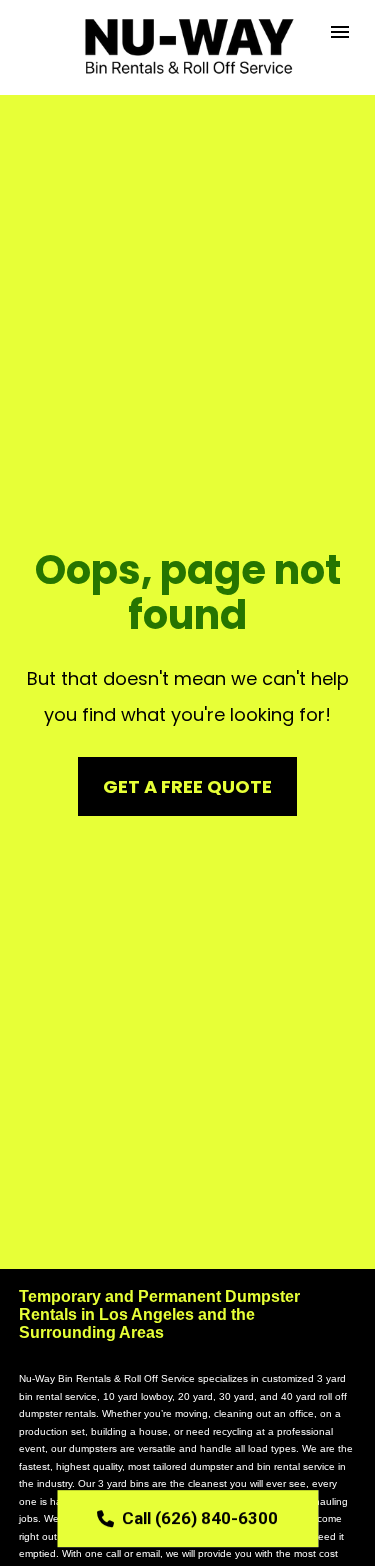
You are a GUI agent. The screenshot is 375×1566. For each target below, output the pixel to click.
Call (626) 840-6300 (200, 1518)
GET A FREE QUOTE (187, 786)
